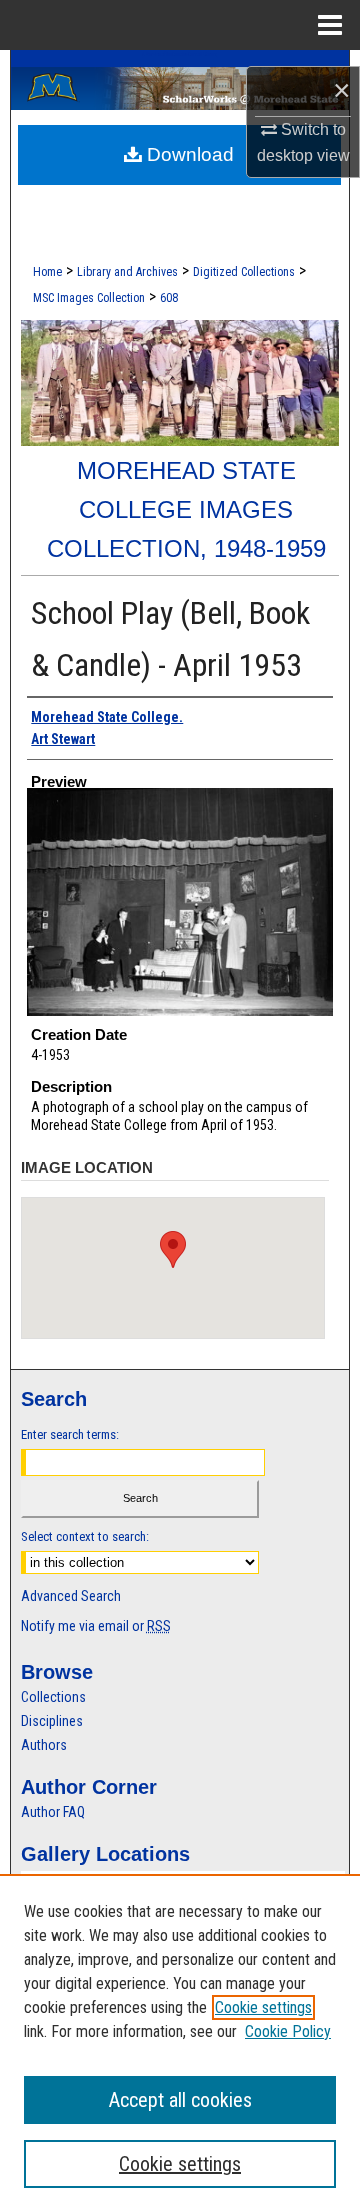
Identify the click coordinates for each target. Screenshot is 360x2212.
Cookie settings (263, 2007)
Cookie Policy (288, 2031)
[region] (180, 2043)
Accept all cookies (180, 2100)
